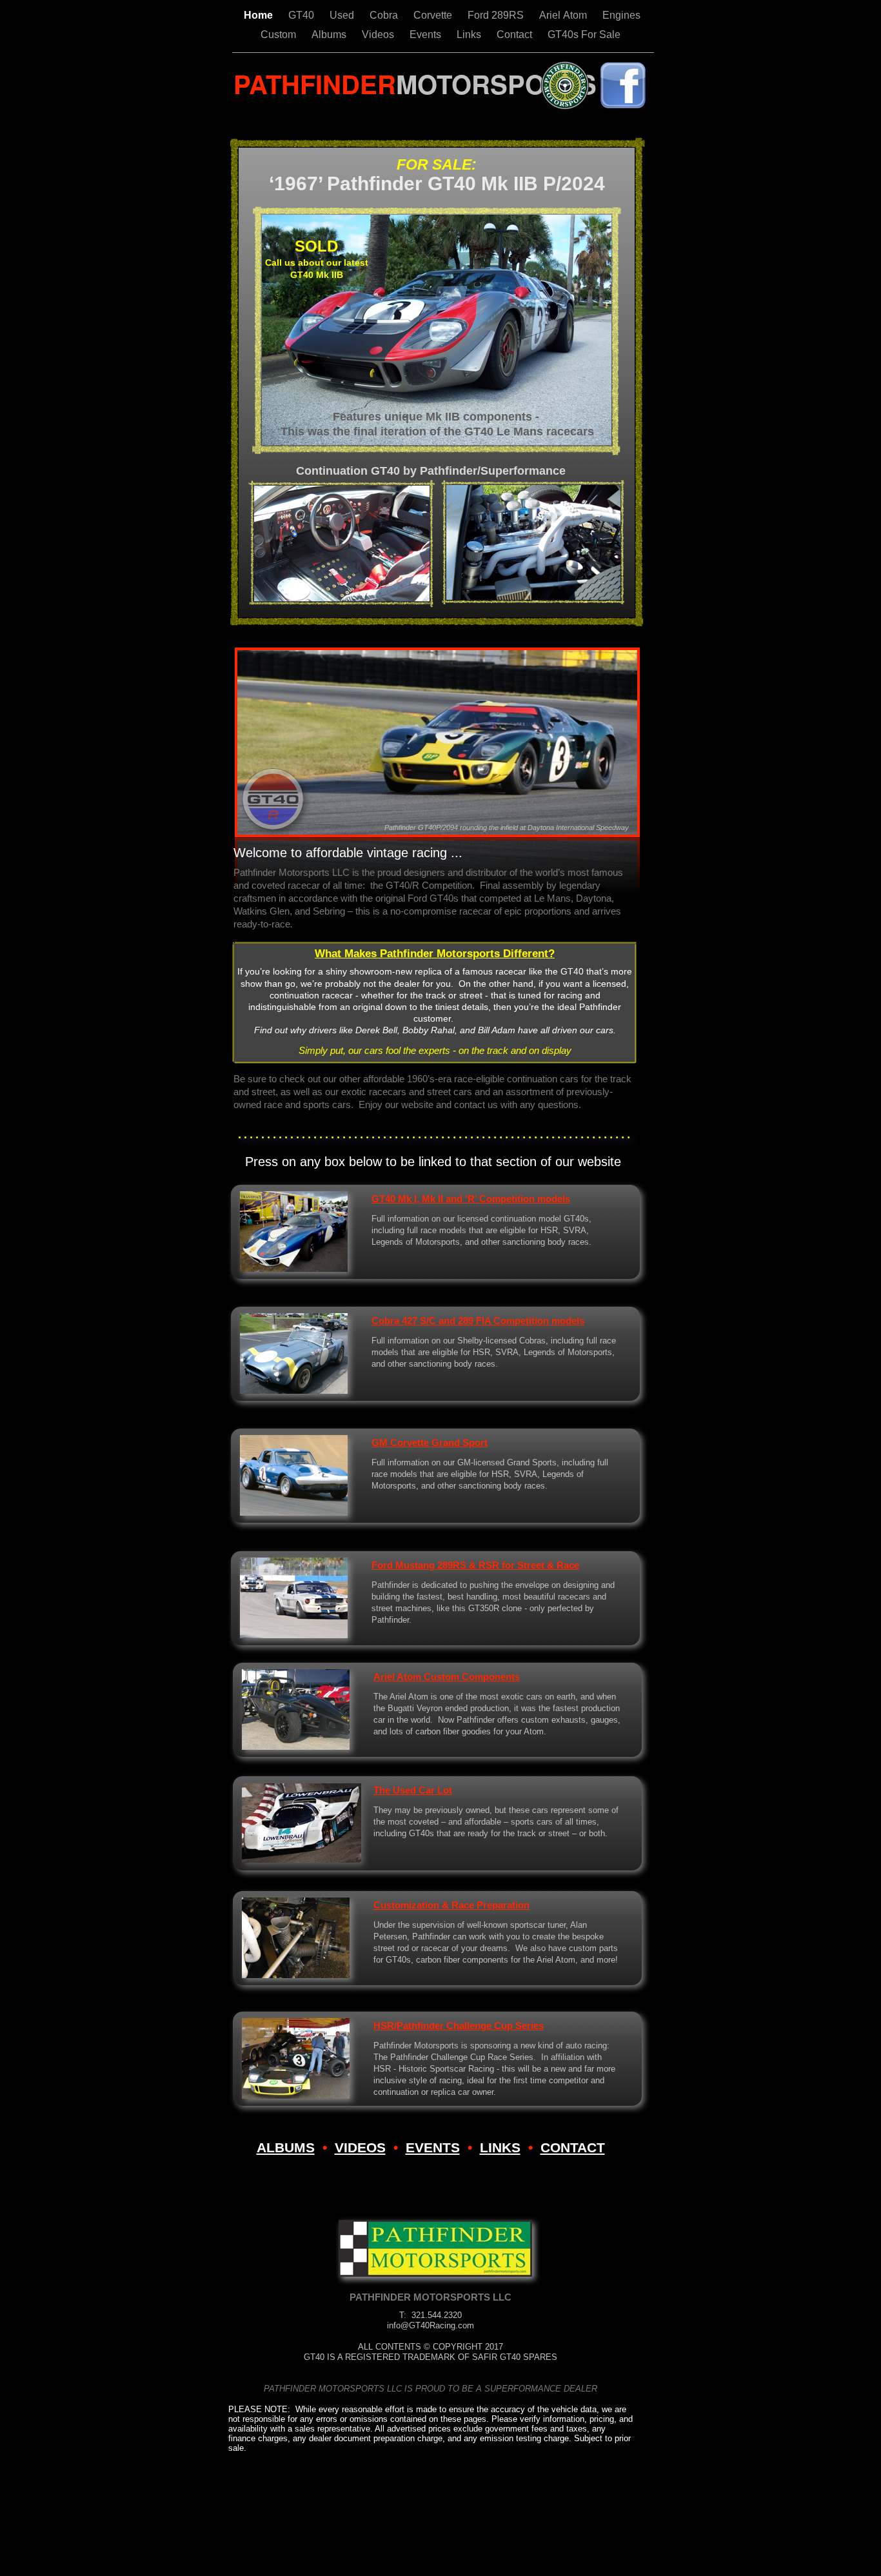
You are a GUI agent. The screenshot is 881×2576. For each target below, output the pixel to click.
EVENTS (433, 2147)
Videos (379, 35)
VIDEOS (360, 2147)
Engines (621, 15)
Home (260, 15)
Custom (280, 35)
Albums (330, 35)
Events (427, 35)
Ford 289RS (497, 15)
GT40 (302, 15)
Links (470, 35)
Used (343, 15)
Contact (516, 35)
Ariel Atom (564, 15)
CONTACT (573, 2147)
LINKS (500, 2147)
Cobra (385, 15)
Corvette (434, 15)
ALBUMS (286, 2147)
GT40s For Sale (584, 35)
